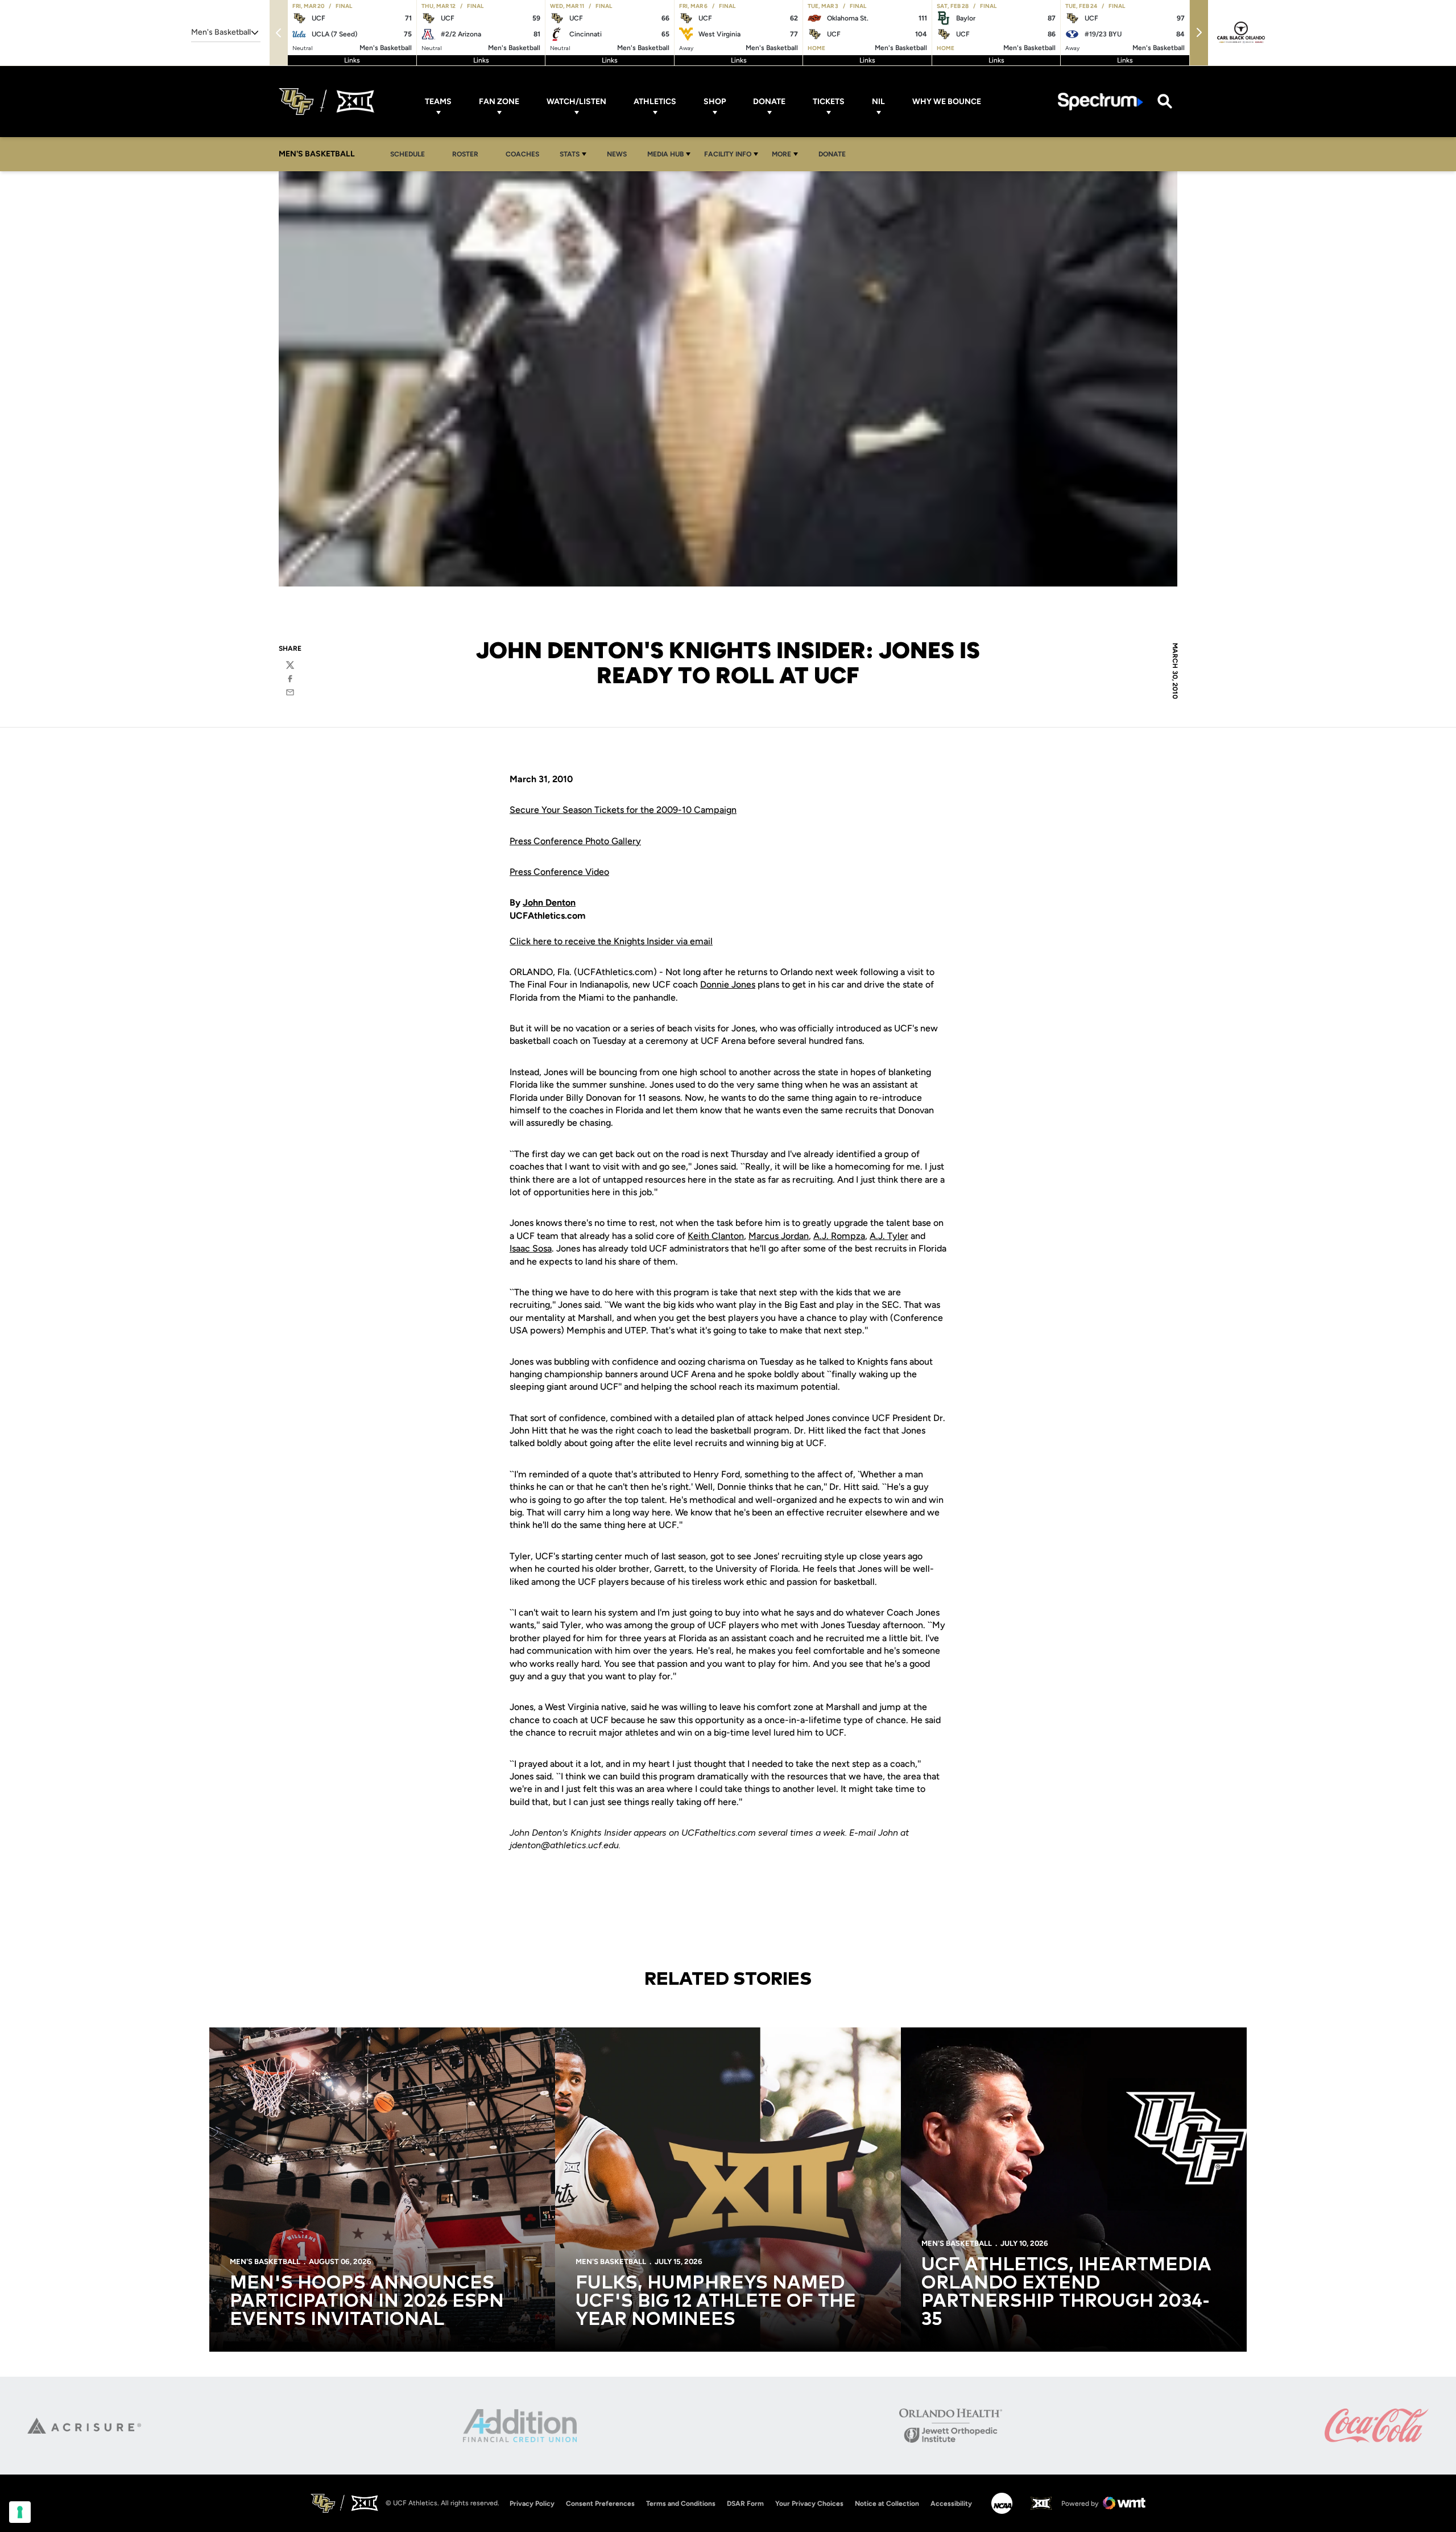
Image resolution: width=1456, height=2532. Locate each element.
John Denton (549, 902)
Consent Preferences (600, 2504)
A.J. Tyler (889, 1236)
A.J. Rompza (839, 1236)
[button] (1199, 33)
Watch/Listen (576, 102)
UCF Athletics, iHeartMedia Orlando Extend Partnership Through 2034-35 (1066, 2293)
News (617, 154)
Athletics (655, 102)
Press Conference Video (559, 872)
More (781, 154)
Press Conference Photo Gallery (575, 841)
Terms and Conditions (681, 2504)
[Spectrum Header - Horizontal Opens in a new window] (1101, 102)
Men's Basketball (265, 2262)
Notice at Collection (887, 2504)
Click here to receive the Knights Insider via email (611, 941)
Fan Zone (499, 102)
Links (352, 60)
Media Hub (665, 154)
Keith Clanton (716, 1236)
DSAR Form (745, 2504)
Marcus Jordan (779, 1236)
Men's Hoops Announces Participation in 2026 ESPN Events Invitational (367, 2302)
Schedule (408, 154)
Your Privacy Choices (809, 2504)
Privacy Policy (532, 2504)
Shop (715, 102)
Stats (570, 154)
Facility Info (728, 154)
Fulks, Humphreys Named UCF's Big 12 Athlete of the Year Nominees (716, 2302)
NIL (878, 102)
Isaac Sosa (531, 1248)
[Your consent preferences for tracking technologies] (20, 2512)
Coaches (522, 154)
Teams (438, 102)
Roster (465, 154)
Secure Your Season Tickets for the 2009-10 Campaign (623, 810)
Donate (769, 102)
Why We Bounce (947, 102)
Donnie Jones (728, 984)
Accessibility (951, 2503)
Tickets (829, 102)
